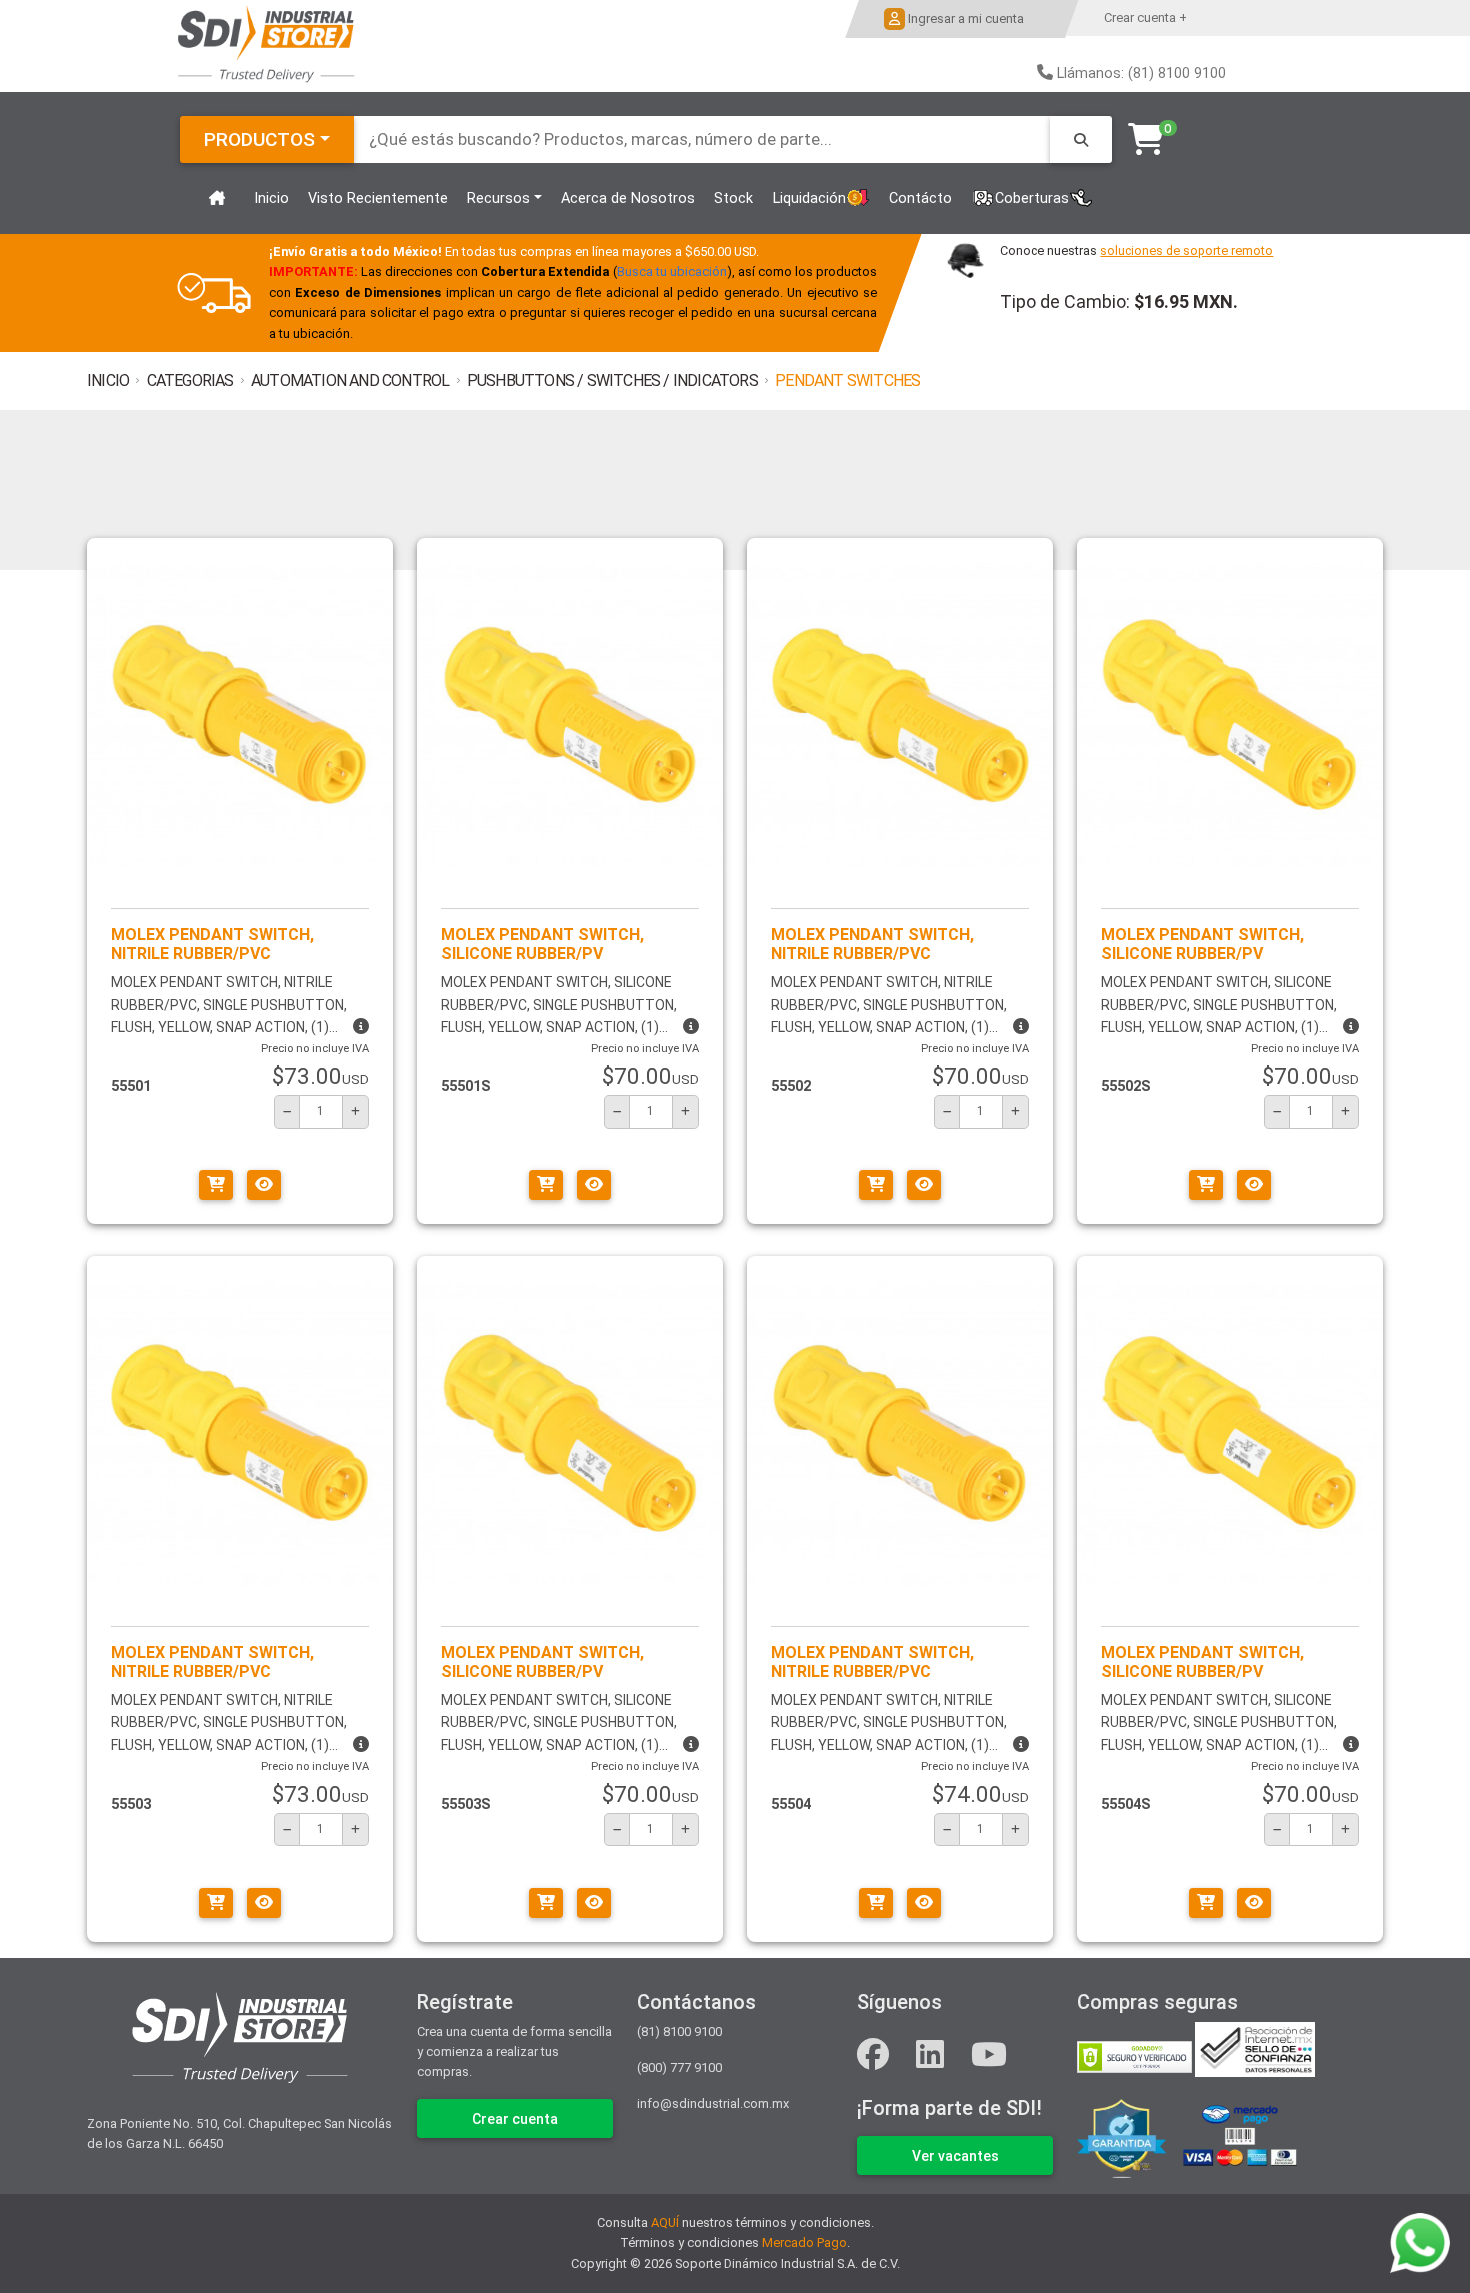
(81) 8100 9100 (679, 2031)
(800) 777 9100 (679, 2067)
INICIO (108, 380)
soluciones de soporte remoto (1186, 250)
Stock (733, 198)
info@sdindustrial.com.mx (713, 2103)
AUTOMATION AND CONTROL (350, 380)
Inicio (271, 198)
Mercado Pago (804, 2242)
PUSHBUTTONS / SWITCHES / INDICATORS (612, 380)
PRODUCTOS (259, 139)
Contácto (920, 198)
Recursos (498, 198)
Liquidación (809, 198)
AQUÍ (665, 2222)
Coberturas (1032, 198)
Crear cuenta (515, 2119)
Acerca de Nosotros (628, 198)
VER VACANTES (955, 2156)
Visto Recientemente (378, 198)
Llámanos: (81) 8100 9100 (1141, 73)
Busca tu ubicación (671, 271)
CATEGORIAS (190, 380)
